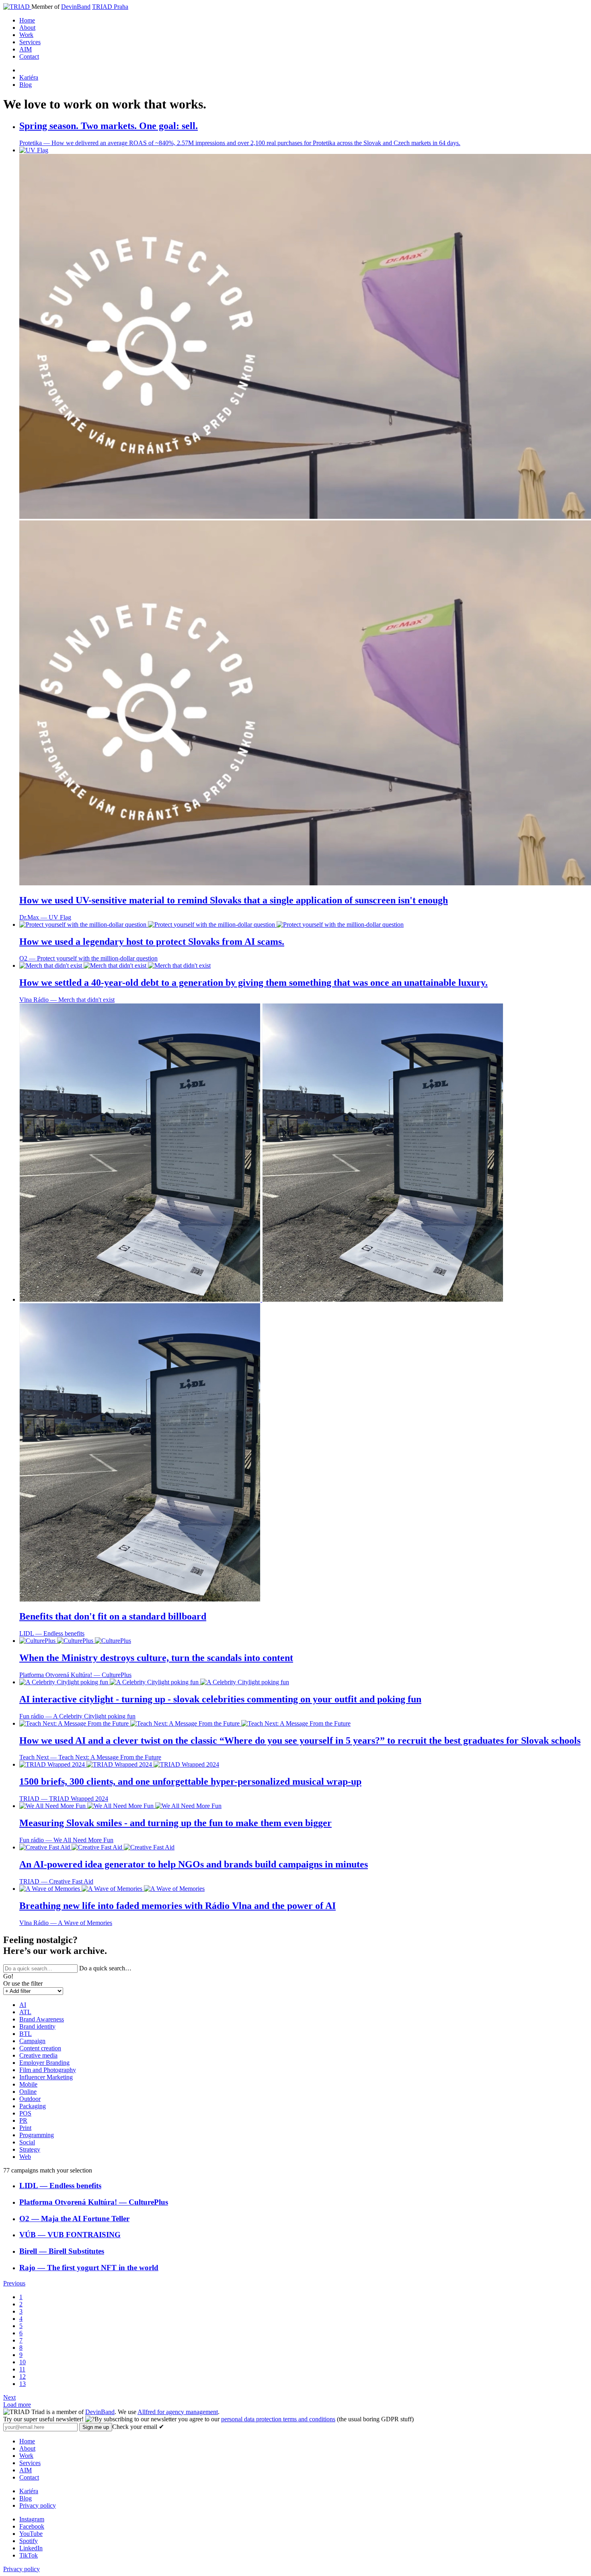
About (27, 28)
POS (25, 2113)
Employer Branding (44, 2063)
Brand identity (37, 2026)
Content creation (40, 2048)
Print (25, 2128)
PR (23, 2120)
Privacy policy (38, 2505)
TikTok (29, 2555)
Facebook (32, 2526)
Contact (29, 56)
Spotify (29, 2541)
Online (28, 2092)
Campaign (32, 2041)
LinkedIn (31, 2548)
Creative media (38, 2055)
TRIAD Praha (110, 7)
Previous (14, 2283)
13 (23, 2384)
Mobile (28, 2084)
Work (26, 35)
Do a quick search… (105, 1968)
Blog (26, 85)
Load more (17, 2405)
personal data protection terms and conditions (278, 2419)
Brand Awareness (42, 2019)
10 (23, 2362)
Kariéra (29, 77)
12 (23, 2376)
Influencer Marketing (46, 2077)
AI (23, 2005)
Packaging (33, 2106)
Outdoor (30, 2099)
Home (27, 20)
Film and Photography (48, 2070)
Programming (37, 2135)
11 (22, 2369)
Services (30, 42)
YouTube (31, 2534)
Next (9, 2397)
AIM (26, 49)
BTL (26, 2034)
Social (27, 2142)
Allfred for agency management (178, 2412)
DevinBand (76, 7)
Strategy (30, 2149)
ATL (25, 2012)
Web (25, 2157)
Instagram (32, 2519)
